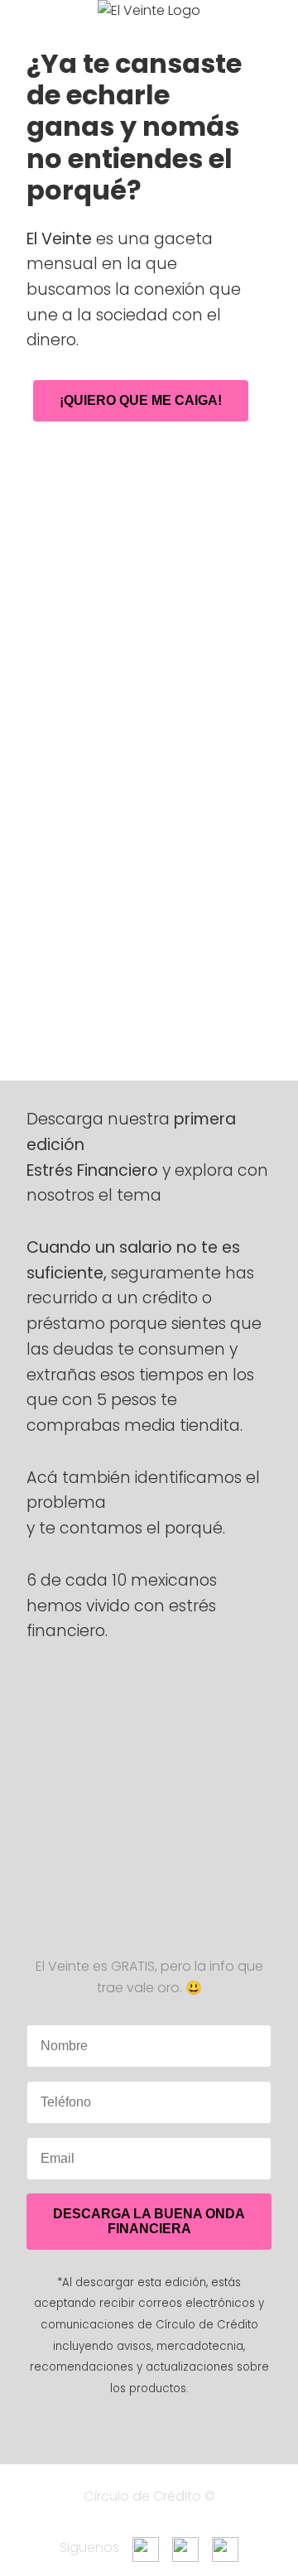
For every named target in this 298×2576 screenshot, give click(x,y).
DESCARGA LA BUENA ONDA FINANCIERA (149, 2221)
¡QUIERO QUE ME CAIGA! (141, 400)
